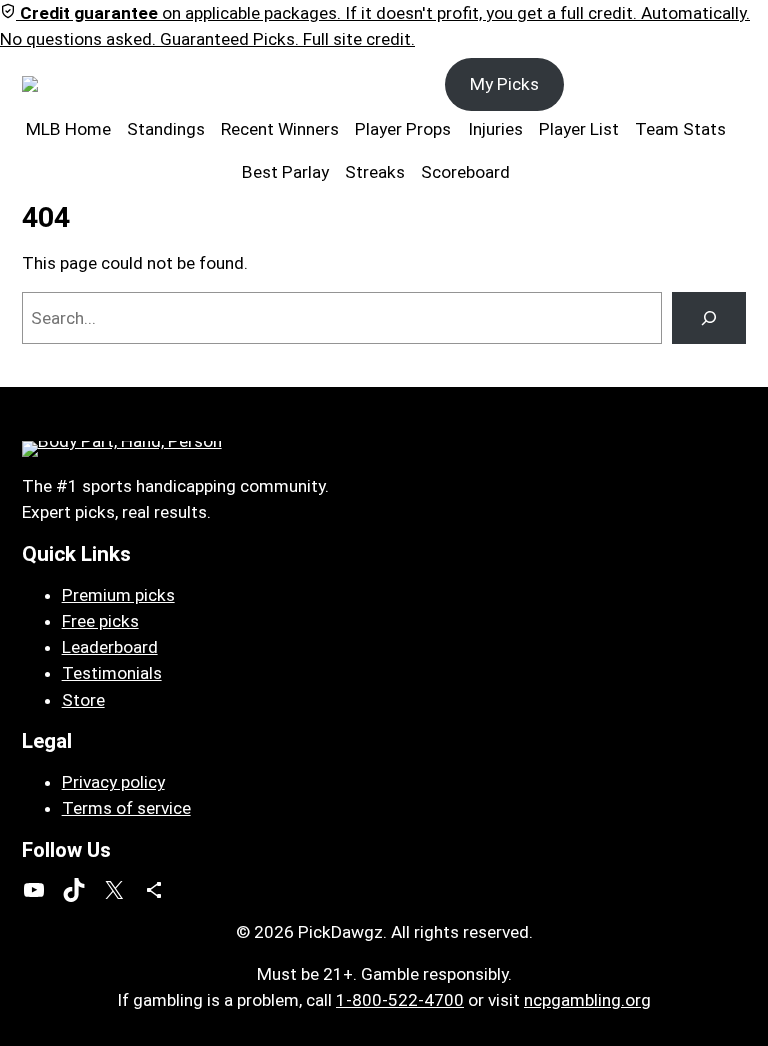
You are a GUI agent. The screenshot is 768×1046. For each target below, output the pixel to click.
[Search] (709, 317)
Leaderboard (110, 647)
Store (83, 700)
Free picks (100, 621)
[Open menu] (130, 84)
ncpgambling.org (587, 1000)
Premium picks (118, 595)
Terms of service (126, 808)
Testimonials (112, 673)
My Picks (504, 84)
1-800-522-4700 (400, 1000)
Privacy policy (113, 782)
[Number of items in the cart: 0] (724, 84)
